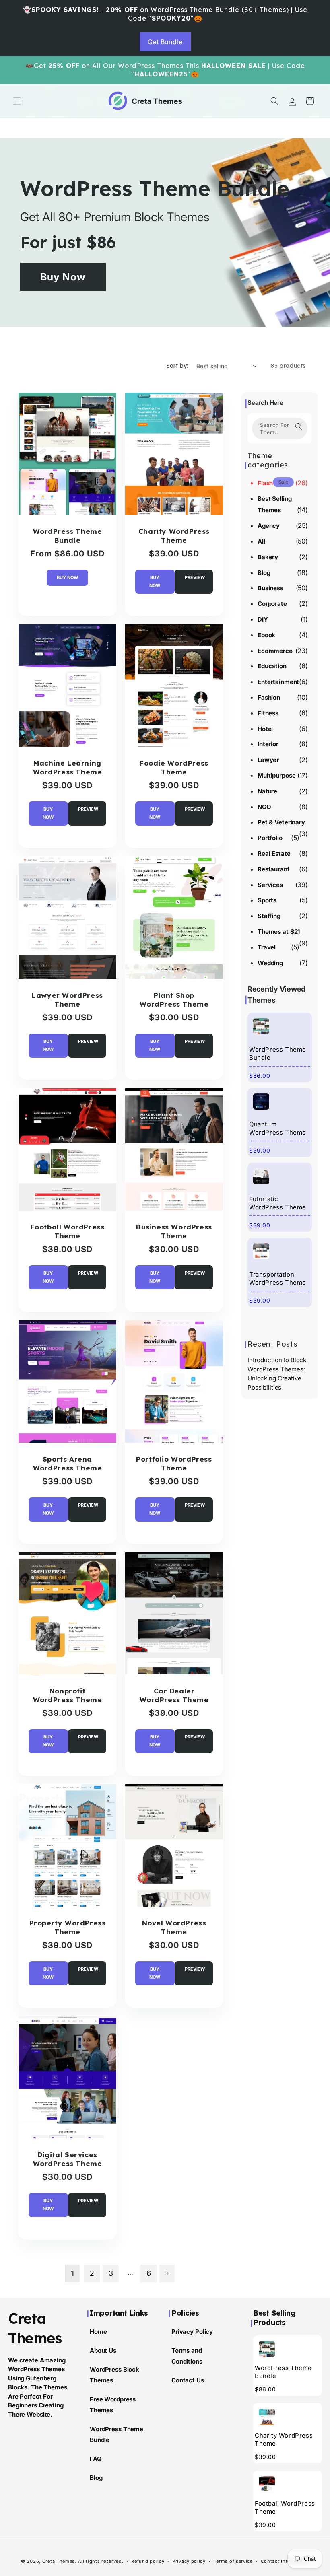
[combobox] (280, 428)
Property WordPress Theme (68, 1927)
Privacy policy (189, 2561)
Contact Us (188, 2380)
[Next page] (167, 2273)
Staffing (269, 916)
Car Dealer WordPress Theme (174, 1695)
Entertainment (278, 682)
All (261, 541)
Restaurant (274, 869)
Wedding (270, 963)
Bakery (268, 557)
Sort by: (177, 366)
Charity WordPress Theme (174, 535)
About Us (103, 2351)
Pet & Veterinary (281, 822)
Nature (267, 791)
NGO (264, 807)
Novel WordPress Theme (174, 1927)
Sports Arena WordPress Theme (68, 1463)
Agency (269, 526)
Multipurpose (276, 775)
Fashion (269, 697)
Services (270, 885)
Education (272, 666)
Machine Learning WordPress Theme (68, 767)
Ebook (266, 635)
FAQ (96, 2459)
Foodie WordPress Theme (174, 767)
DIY (263, 619)
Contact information (285, 2561)
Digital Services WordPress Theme (68, 2159)
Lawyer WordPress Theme (67, 999)
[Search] (299, 426)
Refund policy (148, 2561)
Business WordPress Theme (174, 1231)
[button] (17, 101)
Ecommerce (275, 651)
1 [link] (72, 2273)
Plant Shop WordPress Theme (174, 999)
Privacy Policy (192, 2332)
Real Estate (274, 854)
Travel (267, 947)
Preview (195, 577)
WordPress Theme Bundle (155, 188)
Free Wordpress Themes (113, 2405)
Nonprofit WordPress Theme (68, 1695)
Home (98, 2332)
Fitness (268, 713)
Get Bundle (165, 42)
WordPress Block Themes (114, 2375)
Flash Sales (274, 483)
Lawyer (268, 760)
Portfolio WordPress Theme (174, 1463)
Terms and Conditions (187, 2356)
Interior (268, 744)
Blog (264, 573)
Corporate (272, 604)
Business (270, 588)
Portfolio (270, 838)
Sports (267, 900)
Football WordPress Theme (68, 1231)
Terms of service (233, 2561)
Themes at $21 (279, 932)
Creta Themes (59, 2561)
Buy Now (63, 277)
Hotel (265, 729)
